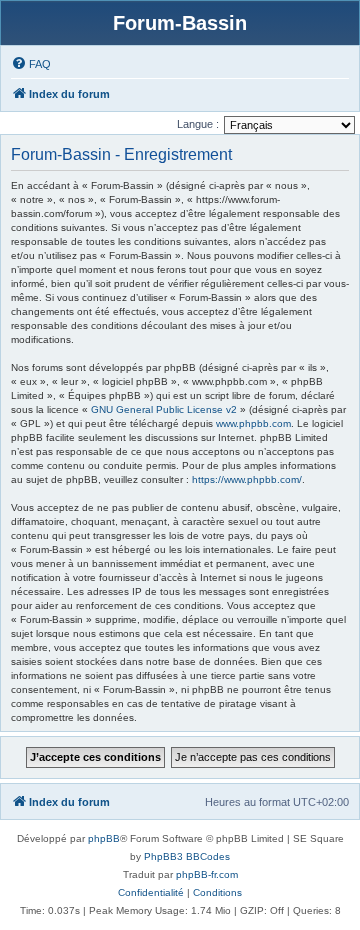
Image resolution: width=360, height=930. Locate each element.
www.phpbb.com (253, 423)
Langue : (198, 124)
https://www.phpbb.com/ (247, 479)
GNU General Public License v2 (164, 409)
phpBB (104, 838)
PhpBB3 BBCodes (187, 856)
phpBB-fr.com (207, 874)
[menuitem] (31, 64)
